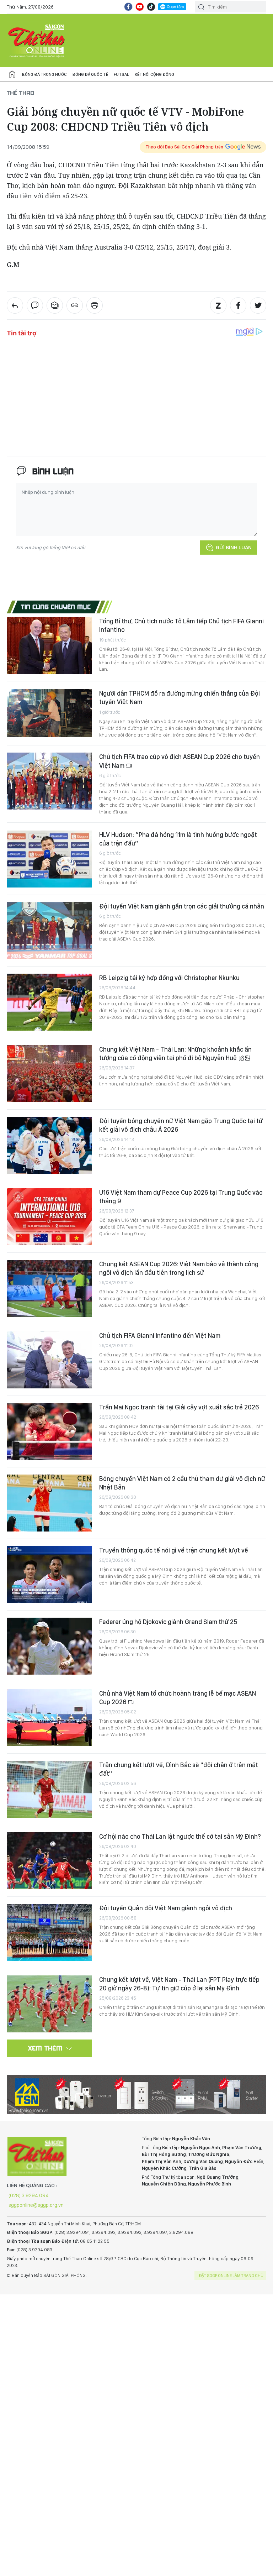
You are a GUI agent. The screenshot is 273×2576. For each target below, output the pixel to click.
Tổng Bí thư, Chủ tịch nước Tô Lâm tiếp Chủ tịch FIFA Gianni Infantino (181, 625)
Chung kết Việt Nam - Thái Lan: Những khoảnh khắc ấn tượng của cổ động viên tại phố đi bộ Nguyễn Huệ (175, 1054)
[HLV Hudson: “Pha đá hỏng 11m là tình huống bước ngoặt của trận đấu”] (49, 859)
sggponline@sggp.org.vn (36, 2205)
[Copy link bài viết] (75, 305)
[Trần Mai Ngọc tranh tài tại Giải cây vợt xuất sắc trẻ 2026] (49, 1431)
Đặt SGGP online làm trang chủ (231, 2276)
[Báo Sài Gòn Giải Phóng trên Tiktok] (151, 7)
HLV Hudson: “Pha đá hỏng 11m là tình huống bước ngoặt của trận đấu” (178, 839)
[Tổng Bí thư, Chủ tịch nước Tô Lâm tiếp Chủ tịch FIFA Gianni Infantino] (49, 645)
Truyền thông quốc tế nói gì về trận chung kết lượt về (174, 1550)
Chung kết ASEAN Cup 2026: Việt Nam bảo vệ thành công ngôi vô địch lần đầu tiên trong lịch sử (179, 1268)
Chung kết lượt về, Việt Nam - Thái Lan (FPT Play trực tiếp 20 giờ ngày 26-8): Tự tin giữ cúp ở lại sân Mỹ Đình (179, 1984)
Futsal (121, 74)
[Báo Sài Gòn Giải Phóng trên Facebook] (128, 7)
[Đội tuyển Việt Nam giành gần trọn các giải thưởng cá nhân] (49, 931)
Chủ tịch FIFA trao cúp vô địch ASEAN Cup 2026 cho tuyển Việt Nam (180, 761)
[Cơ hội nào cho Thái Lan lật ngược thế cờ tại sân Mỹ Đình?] (49, 1861)
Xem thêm (45, 2048)
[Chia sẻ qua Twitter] (258, 305)
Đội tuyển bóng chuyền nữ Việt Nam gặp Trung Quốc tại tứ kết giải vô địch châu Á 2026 (181, 1125)
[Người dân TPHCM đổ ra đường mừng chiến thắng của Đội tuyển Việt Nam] (49, 713)
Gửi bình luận (234, 548)
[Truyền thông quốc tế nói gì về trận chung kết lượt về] (49, 1575)
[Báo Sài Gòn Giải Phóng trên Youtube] (140, 7)
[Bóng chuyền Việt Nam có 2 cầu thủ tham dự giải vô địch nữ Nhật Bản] (49, 1503)
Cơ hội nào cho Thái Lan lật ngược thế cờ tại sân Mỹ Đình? (180, 1836)
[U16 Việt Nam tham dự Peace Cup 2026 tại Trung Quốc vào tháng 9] (49, 1217)
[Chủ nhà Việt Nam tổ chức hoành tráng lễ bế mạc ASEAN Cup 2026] (49, 1718)
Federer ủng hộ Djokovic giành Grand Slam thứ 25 (168, 1622)
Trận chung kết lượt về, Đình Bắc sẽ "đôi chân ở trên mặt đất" (179, 1769)
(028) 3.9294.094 (29, 2195)
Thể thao (21, 93)
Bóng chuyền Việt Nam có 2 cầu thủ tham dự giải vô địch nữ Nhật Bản (182, 1483)
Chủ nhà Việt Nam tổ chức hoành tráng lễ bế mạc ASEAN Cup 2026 (178, 1698)
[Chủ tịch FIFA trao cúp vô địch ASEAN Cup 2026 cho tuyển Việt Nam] (49, 781)
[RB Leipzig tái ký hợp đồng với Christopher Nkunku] (49, 1002)
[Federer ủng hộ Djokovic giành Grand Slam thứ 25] (49, 1646)
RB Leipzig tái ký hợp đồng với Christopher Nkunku (169, 978)
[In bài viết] (95, 305)
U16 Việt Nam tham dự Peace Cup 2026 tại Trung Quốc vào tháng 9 (181, 1197)
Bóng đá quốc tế (90, 74)
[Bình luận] (35, 305)
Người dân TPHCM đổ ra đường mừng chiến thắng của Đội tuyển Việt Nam (180, 698)
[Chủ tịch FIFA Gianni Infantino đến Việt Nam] (49, 1360)
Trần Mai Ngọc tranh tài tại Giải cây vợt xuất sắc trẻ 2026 (179, 1407)
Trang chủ (12, 74)
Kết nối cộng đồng (154, 74)
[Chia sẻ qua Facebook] (238, 305)
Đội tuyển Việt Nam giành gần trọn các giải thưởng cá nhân (182, 906)
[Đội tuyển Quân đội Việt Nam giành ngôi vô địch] (49, 1932)
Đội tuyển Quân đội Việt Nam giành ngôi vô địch (166, 1908)
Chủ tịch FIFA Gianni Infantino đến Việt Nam (160, 1336)
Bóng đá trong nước (44, 74)
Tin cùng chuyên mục (56, 607)
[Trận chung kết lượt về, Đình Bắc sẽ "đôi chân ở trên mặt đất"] (49, 1789)
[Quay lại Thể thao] (15, 305)
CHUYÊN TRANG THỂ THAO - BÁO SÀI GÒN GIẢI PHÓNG (37, 41)
